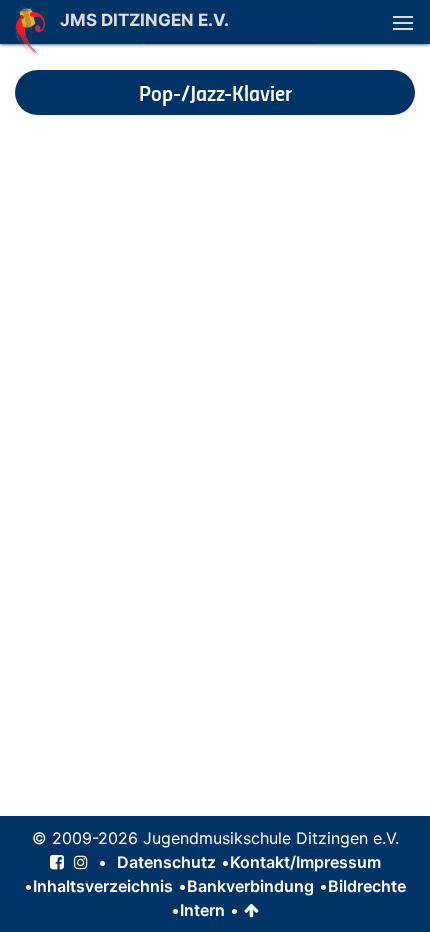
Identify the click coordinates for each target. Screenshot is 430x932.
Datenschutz (166, 862)
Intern (202, 910)
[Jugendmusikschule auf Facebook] (57, 862)
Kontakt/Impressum (305, 862)
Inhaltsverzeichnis (103, 886)
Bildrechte (367, 886)
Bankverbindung (250, 886)
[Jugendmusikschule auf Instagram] (81, 862)
